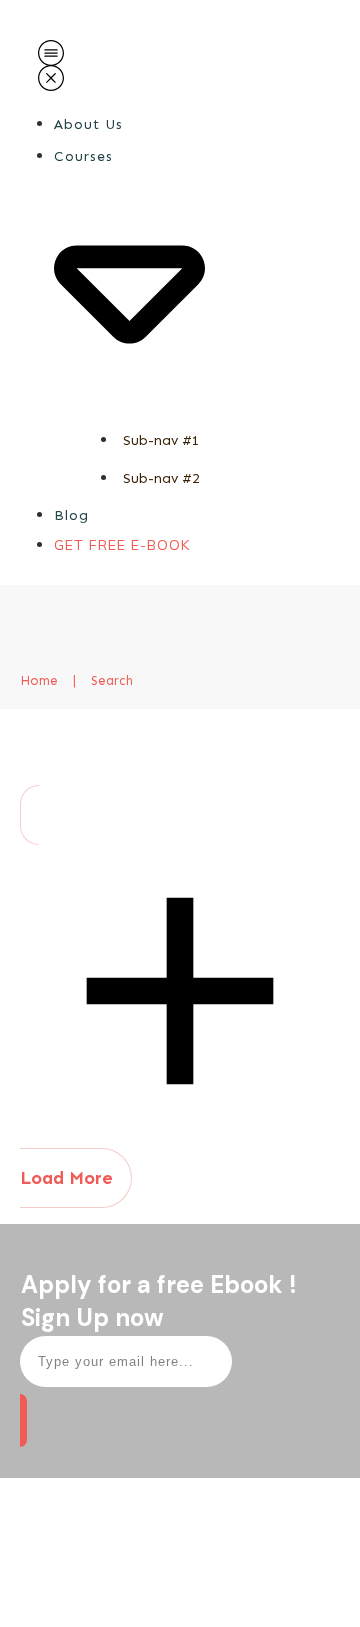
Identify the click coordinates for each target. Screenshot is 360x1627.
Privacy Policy (230, 1594)
